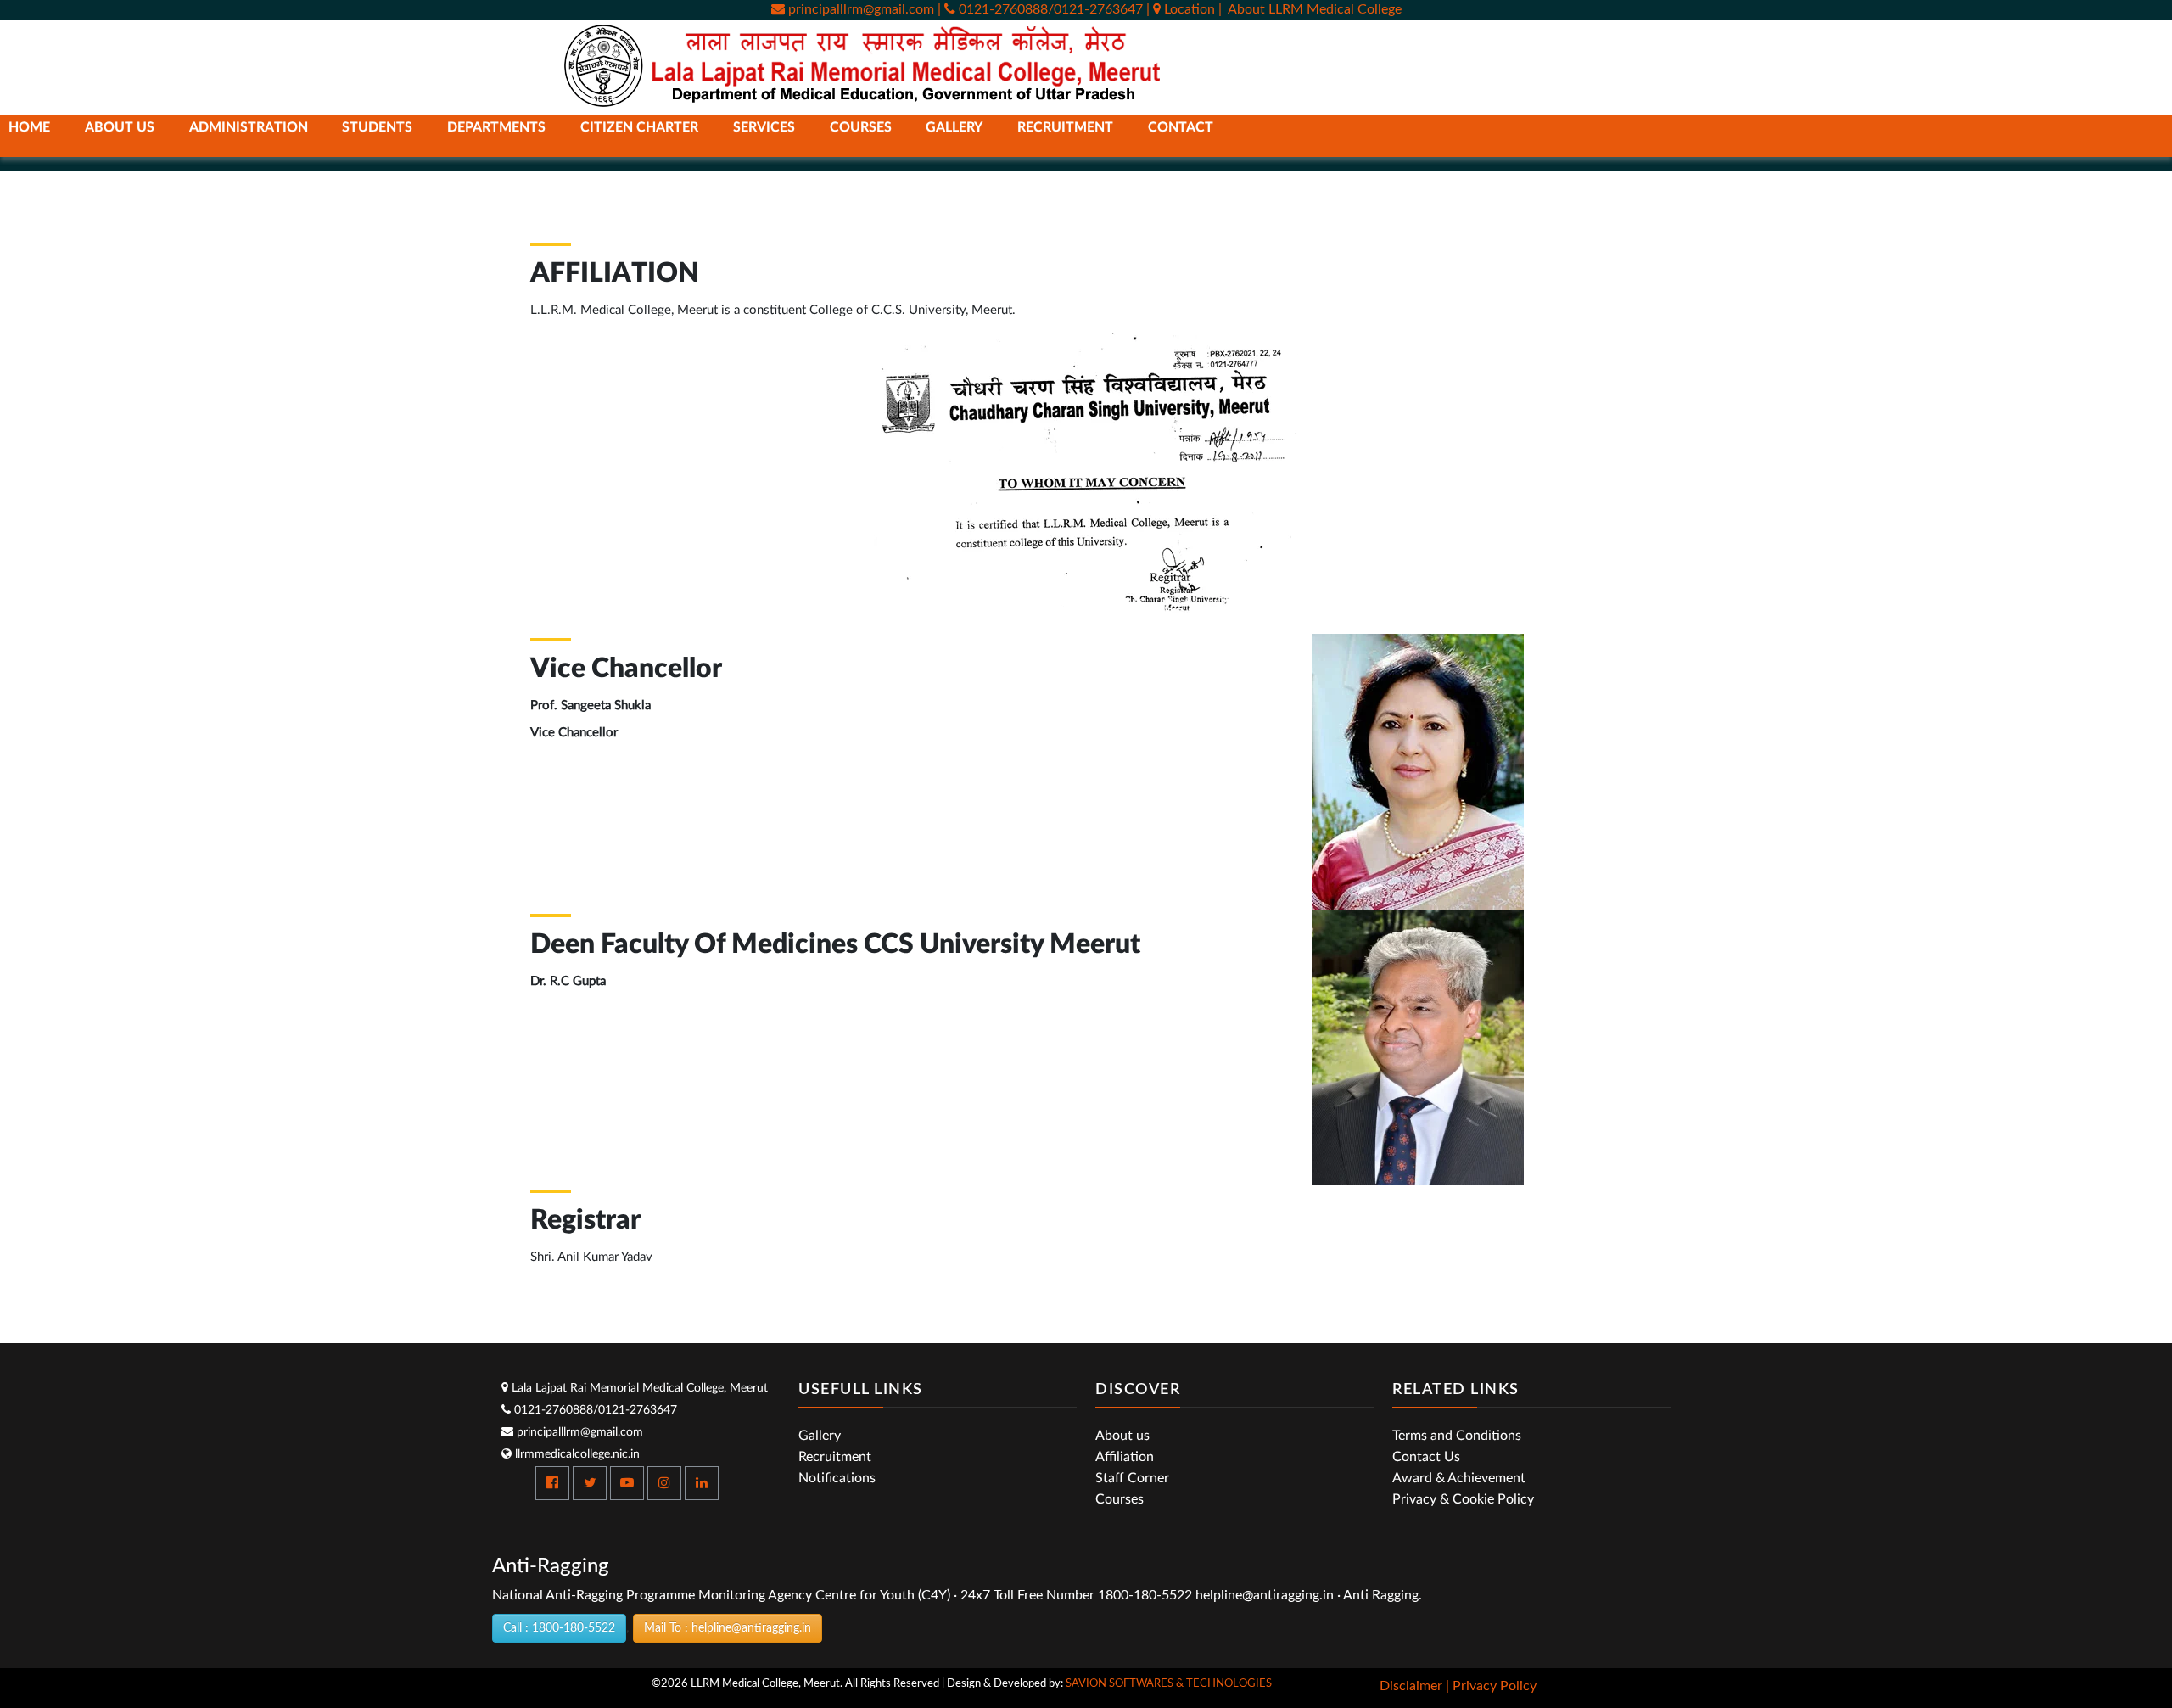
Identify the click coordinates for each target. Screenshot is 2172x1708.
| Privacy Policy (1491, 1686)
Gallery (820, 1436)
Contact (1181, 127)
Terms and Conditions (1457, 1436)
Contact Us (1426, 1457)
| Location (1182, 9)
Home (29, 127)
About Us (120, 127)
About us (1122, 1436)
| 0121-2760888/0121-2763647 (1040, 9)
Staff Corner (1132, 1478)
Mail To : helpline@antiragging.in (728, 1628)
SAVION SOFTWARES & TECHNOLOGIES (1169, 1684)
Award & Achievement (1459, 1478)
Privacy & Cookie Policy (1463, 1499)
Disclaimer (1411, 1686)
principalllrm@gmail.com (859, 9)
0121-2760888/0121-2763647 (594, 1410)
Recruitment (1065, 127)
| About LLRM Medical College (1310, 9)
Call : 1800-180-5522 (559, 1628)
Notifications (837, 1478)
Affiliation (1125, 1457)
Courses (1120, 1499)
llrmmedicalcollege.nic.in (576, 1454)
